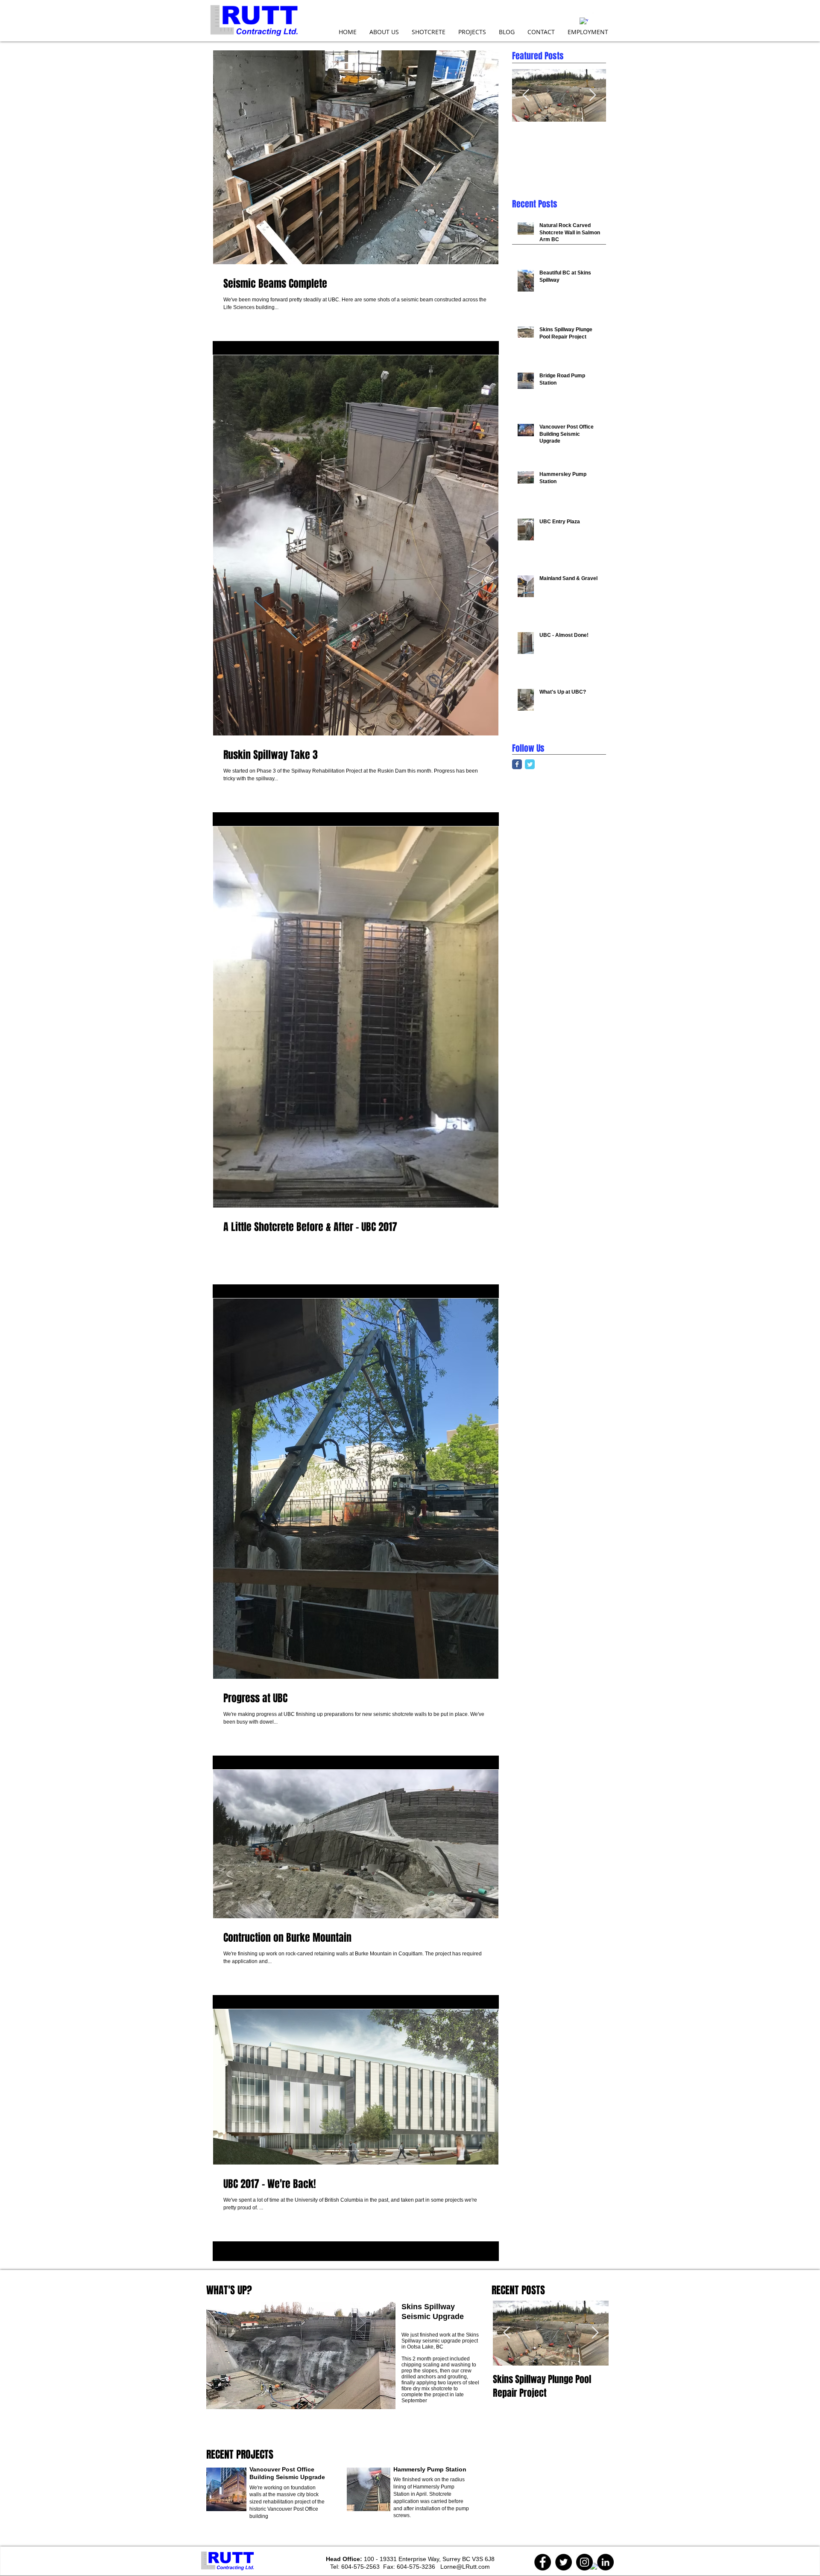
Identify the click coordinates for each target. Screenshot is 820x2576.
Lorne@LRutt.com (465, 2567)
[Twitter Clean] (595, 17)
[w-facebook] (584, 22)
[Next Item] (592, 95)
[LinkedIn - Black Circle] (605, 2562)
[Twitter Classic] (530, 764)
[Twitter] (564, 2562)
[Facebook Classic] (517, 764)
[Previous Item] (526, 95)
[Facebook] (543, 2562)
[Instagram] (584, 2562)
